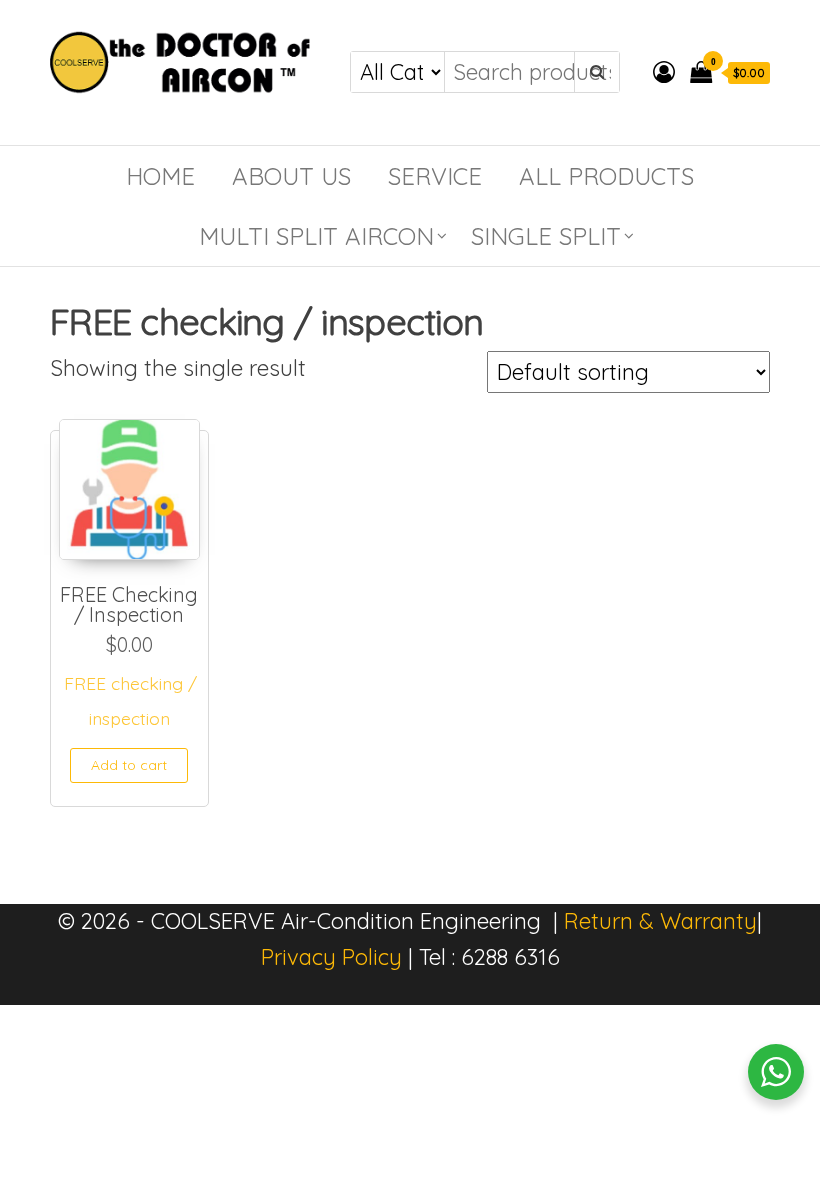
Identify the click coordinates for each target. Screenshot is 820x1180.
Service (435, 176)
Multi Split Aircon (316, 236)
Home (160, 176)
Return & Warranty (660, 921)
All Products (606, 176)
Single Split (546, 236)
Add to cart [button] (129, 765)
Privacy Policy (331, 957)
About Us (291, 176)
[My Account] (664, 72)
